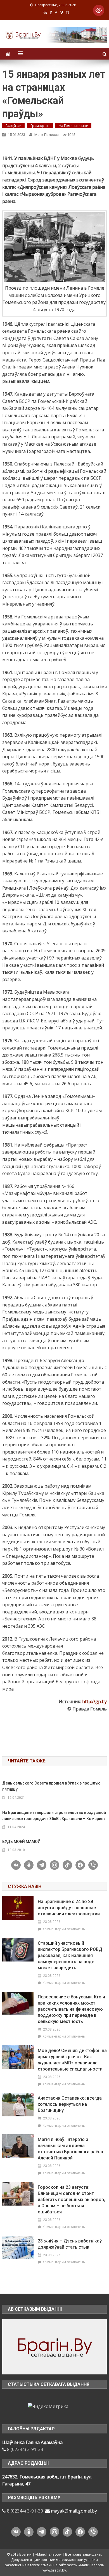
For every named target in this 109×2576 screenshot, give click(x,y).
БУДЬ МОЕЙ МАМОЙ (21, 1842)
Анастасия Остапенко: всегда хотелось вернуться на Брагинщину (70, 2104)
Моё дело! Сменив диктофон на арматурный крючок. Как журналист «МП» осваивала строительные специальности (72, 2060)
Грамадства (40, 126)
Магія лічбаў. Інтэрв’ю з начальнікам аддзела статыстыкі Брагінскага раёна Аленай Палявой (70, 2149)
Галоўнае (13, 126)
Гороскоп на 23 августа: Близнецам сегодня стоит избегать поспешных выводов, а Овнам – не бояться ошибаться (71, 2200)
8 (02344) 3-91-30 (25, 2511)
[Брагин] (54, 2346)
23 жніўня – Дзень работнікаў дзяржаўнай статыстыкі (70, 2244)
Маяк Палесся (47, 135)
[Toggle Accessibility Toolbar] (99, 10)
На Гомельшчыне (73, 126)
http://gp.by (94, 1701)
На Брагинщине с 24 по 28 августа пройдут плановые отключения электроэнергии (69, 1908)
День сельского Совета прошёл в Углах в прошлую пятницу (51, 1786)
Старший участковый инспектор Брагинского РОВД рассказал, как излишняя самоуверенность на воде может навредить (70, 1955)
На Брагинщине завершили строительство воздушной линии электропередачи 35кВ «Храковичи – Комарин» (54, 1816)
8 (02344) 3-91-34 (25, 2449)
